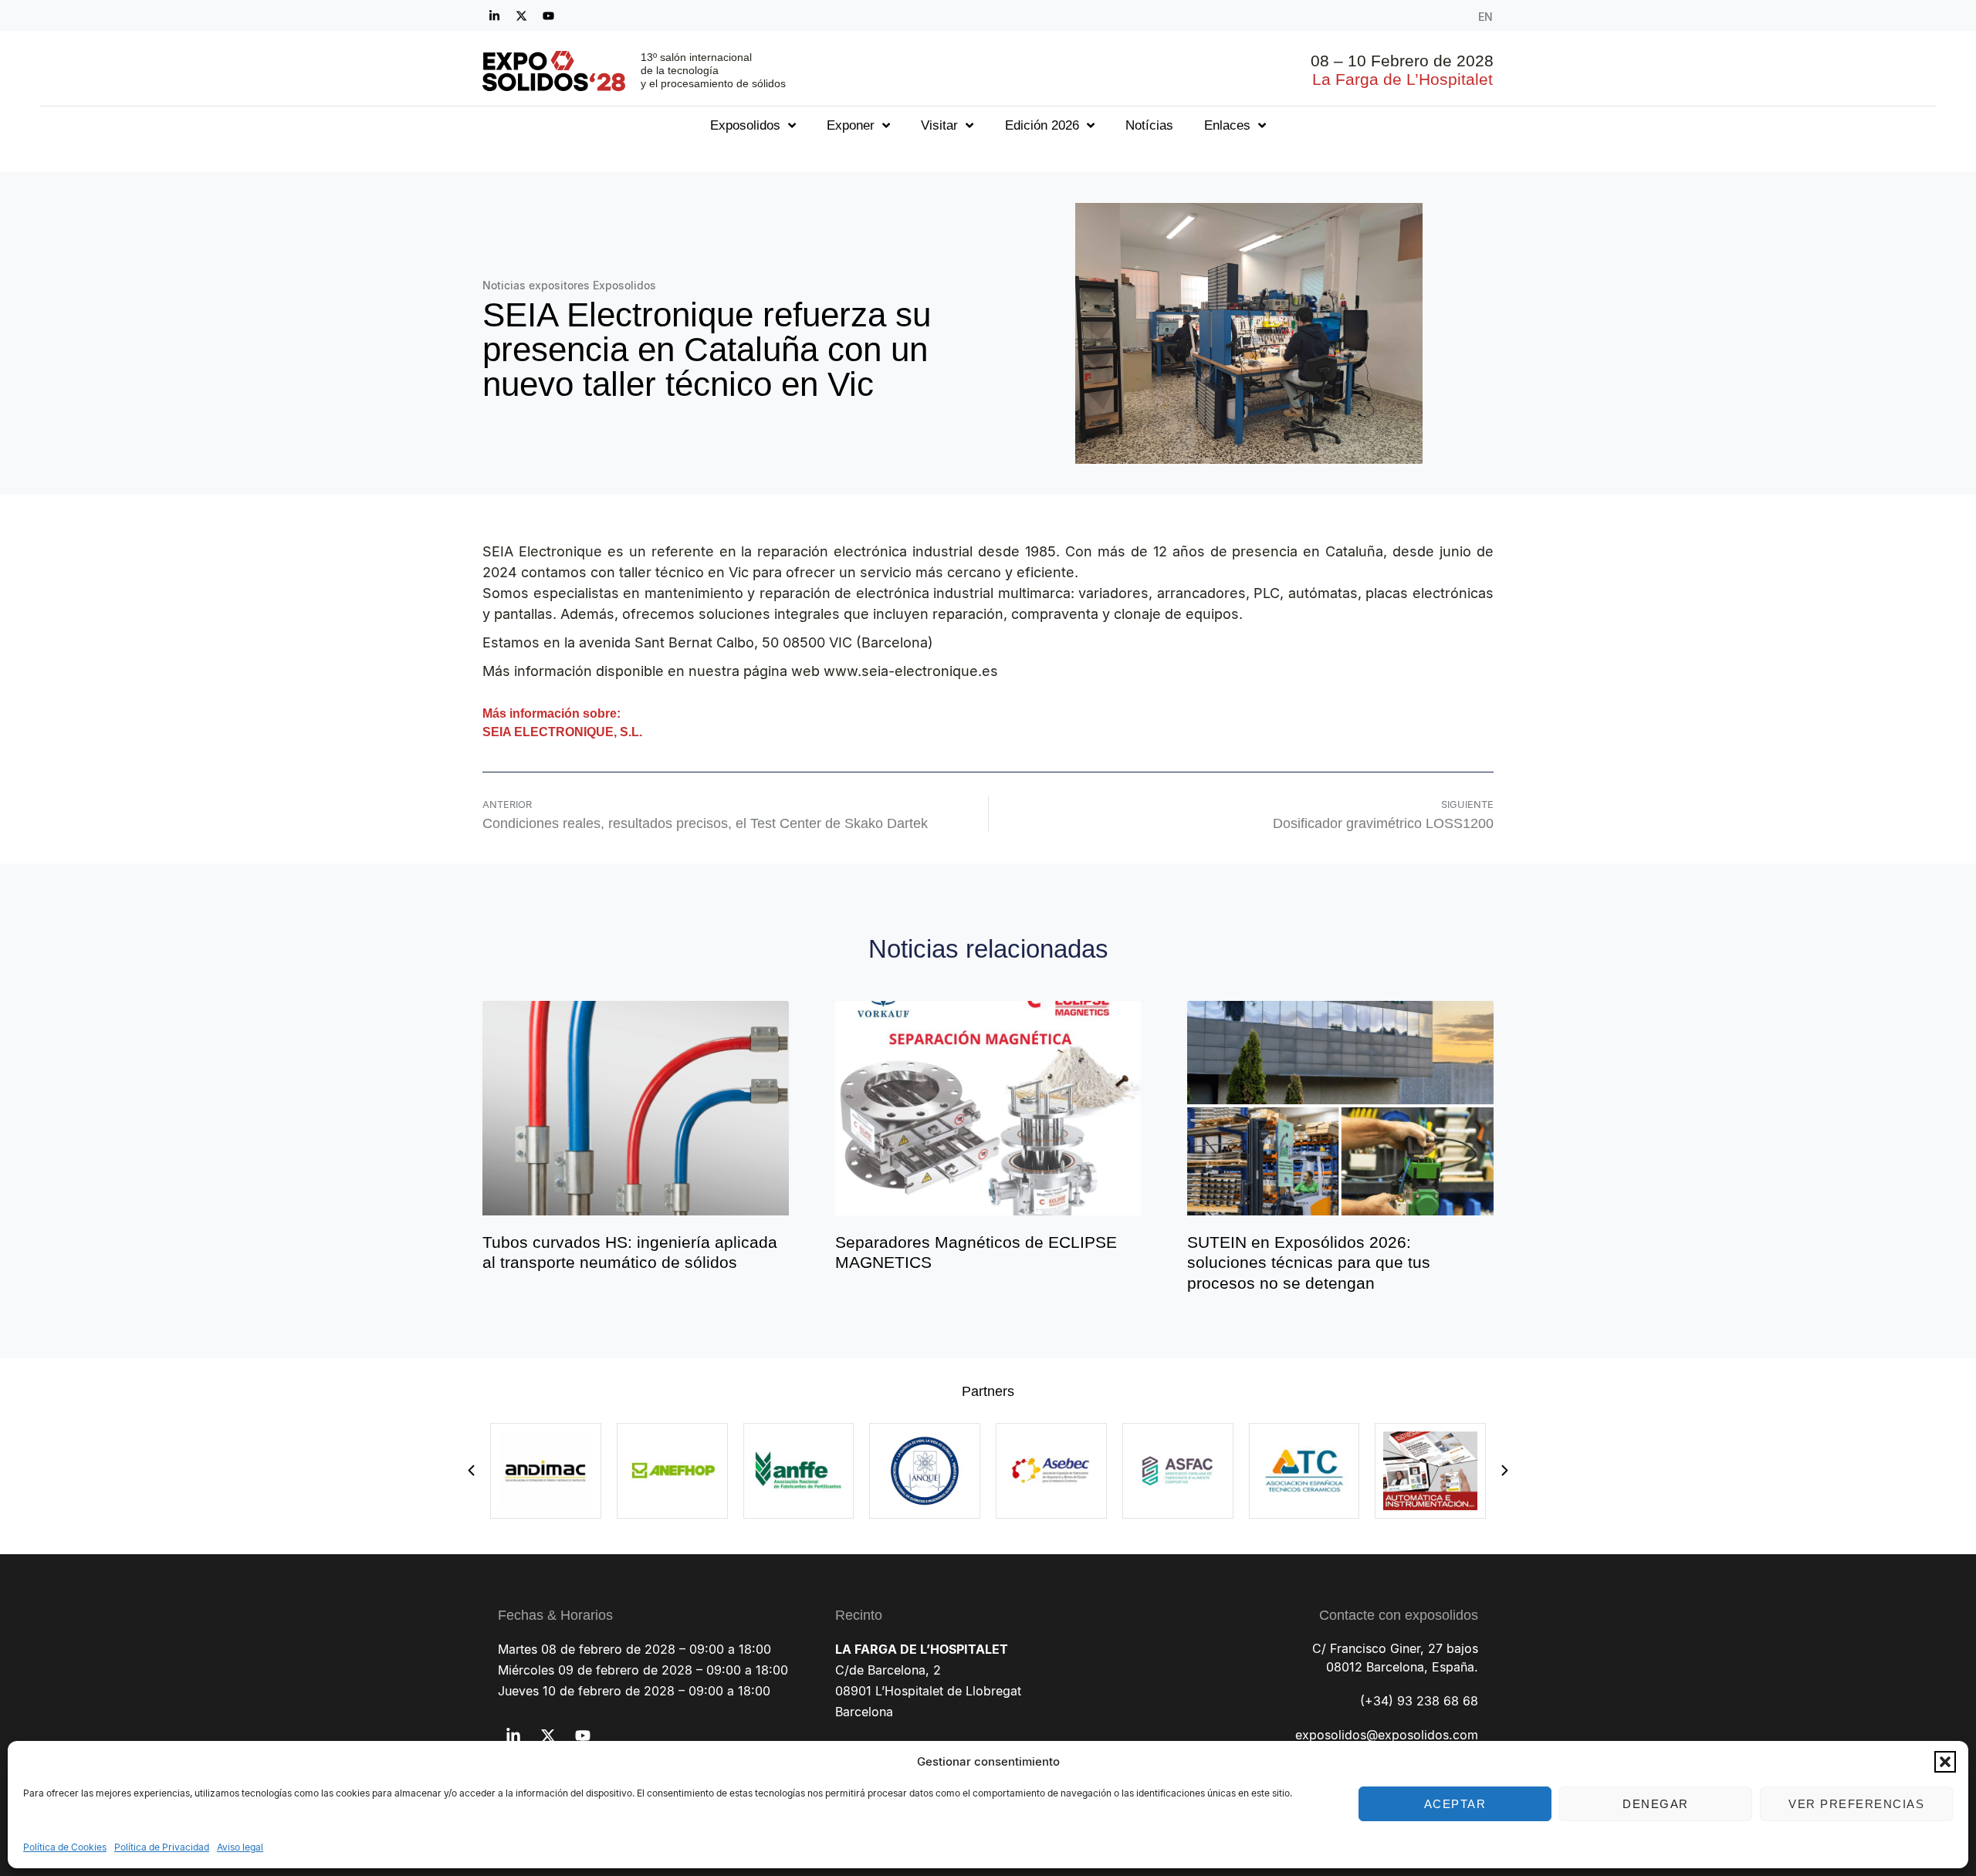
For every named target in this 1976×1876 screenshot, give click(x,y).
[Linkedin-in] (494, 15)
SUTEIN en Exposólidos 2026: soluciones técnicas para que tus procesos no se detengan (1309, 1262)
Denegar (1656, 1804)
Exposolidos (745, 125)
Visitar (939, 125)
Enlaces (1227, 125)
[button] (1945, 1762)
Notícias (1149, 125)
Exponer (851, 125)
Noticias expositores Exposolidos (569, 285)
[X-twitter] (521, 15)
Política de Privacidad (162, 1847)
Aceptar (1455, 1804)
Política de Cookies (65, 1847)
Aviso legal (240, 1847)
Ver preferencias (1856, 1804)
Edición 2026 (1042, 125)
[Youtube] (548, 15)
